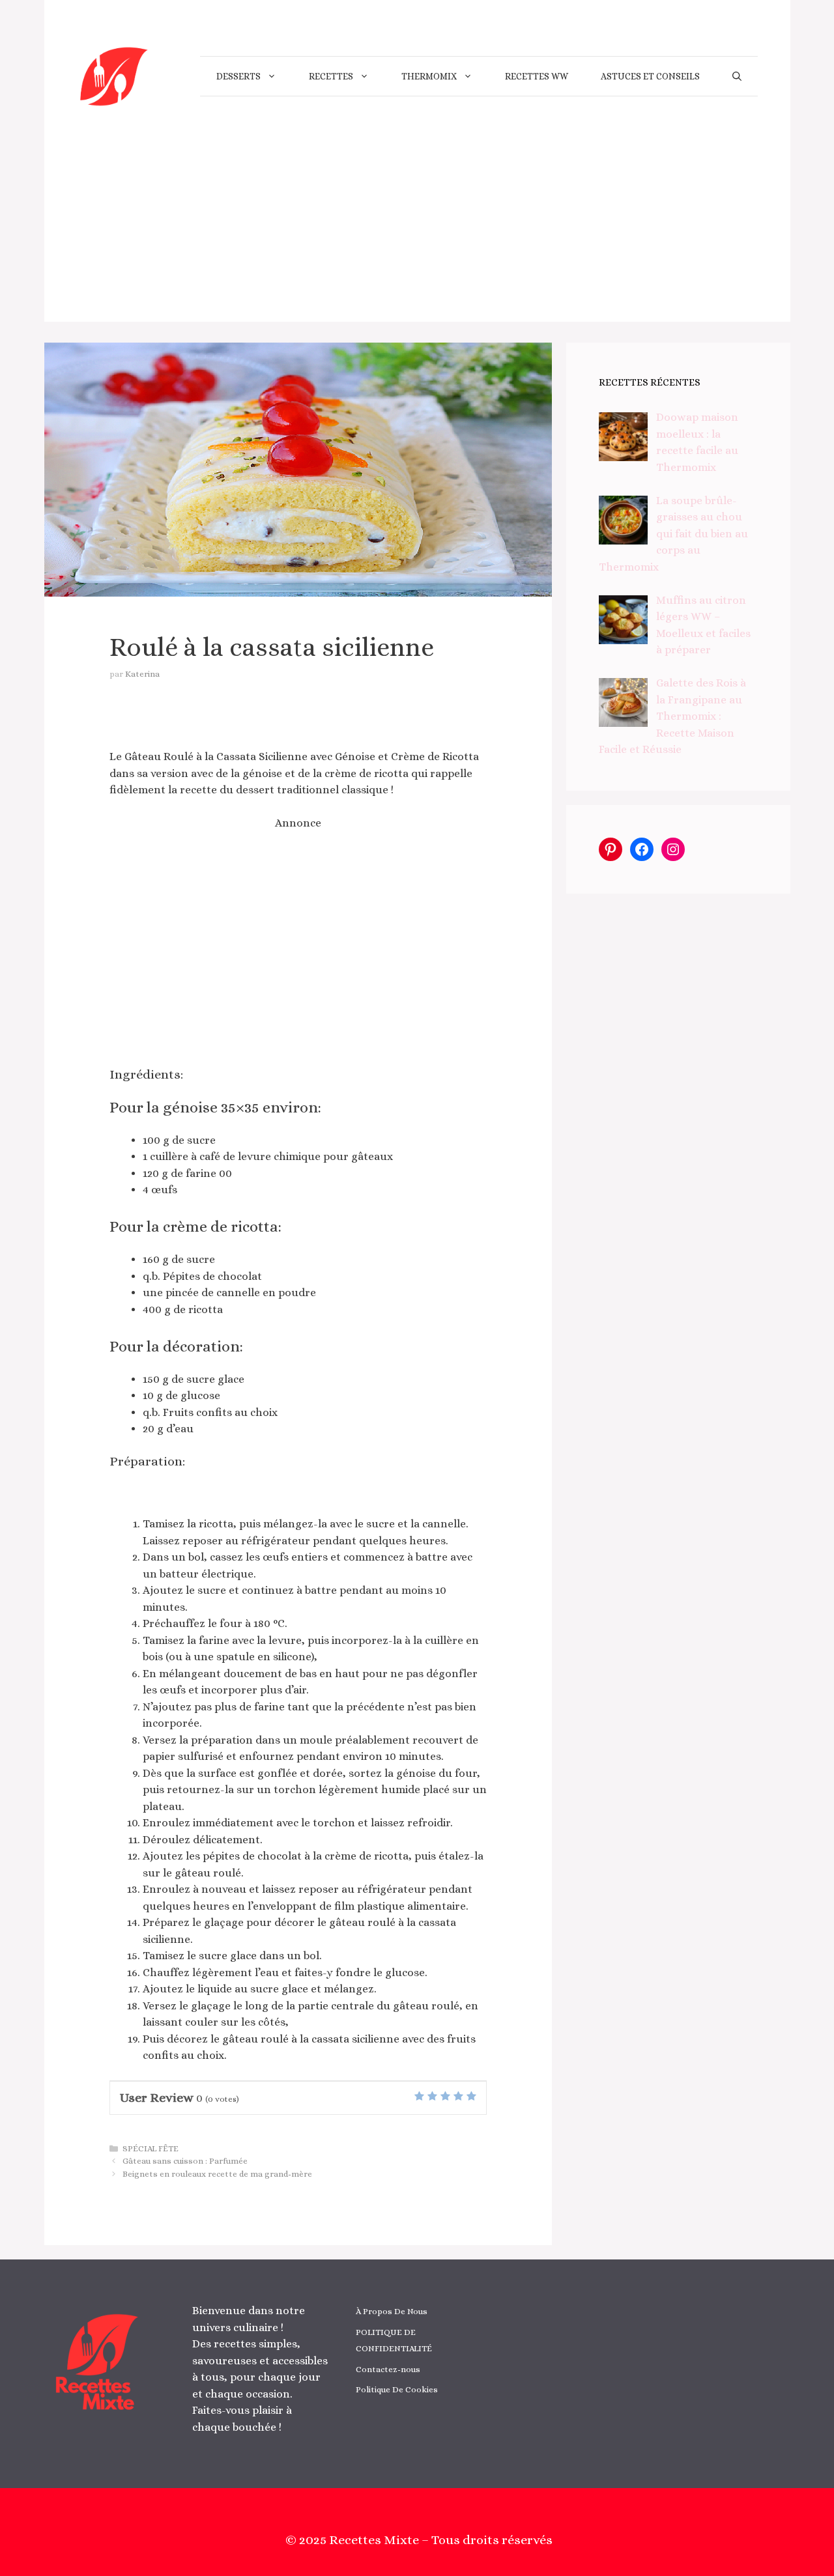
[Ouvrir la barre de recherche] (737, 76)
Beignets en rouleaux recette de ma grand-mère (217, 2174)
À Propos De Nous (392, 2311)
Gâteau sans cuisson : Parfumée (185, 2161)
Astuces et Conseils (650, 76)
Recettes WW (537, 76)
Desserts (238, 76)
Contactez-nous (388, 2369)
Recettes (331, 76)
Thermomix (429, 76)
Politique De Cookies (397, 2389)
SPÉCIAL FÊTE (151, 2148)
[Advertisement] (417, 231)
